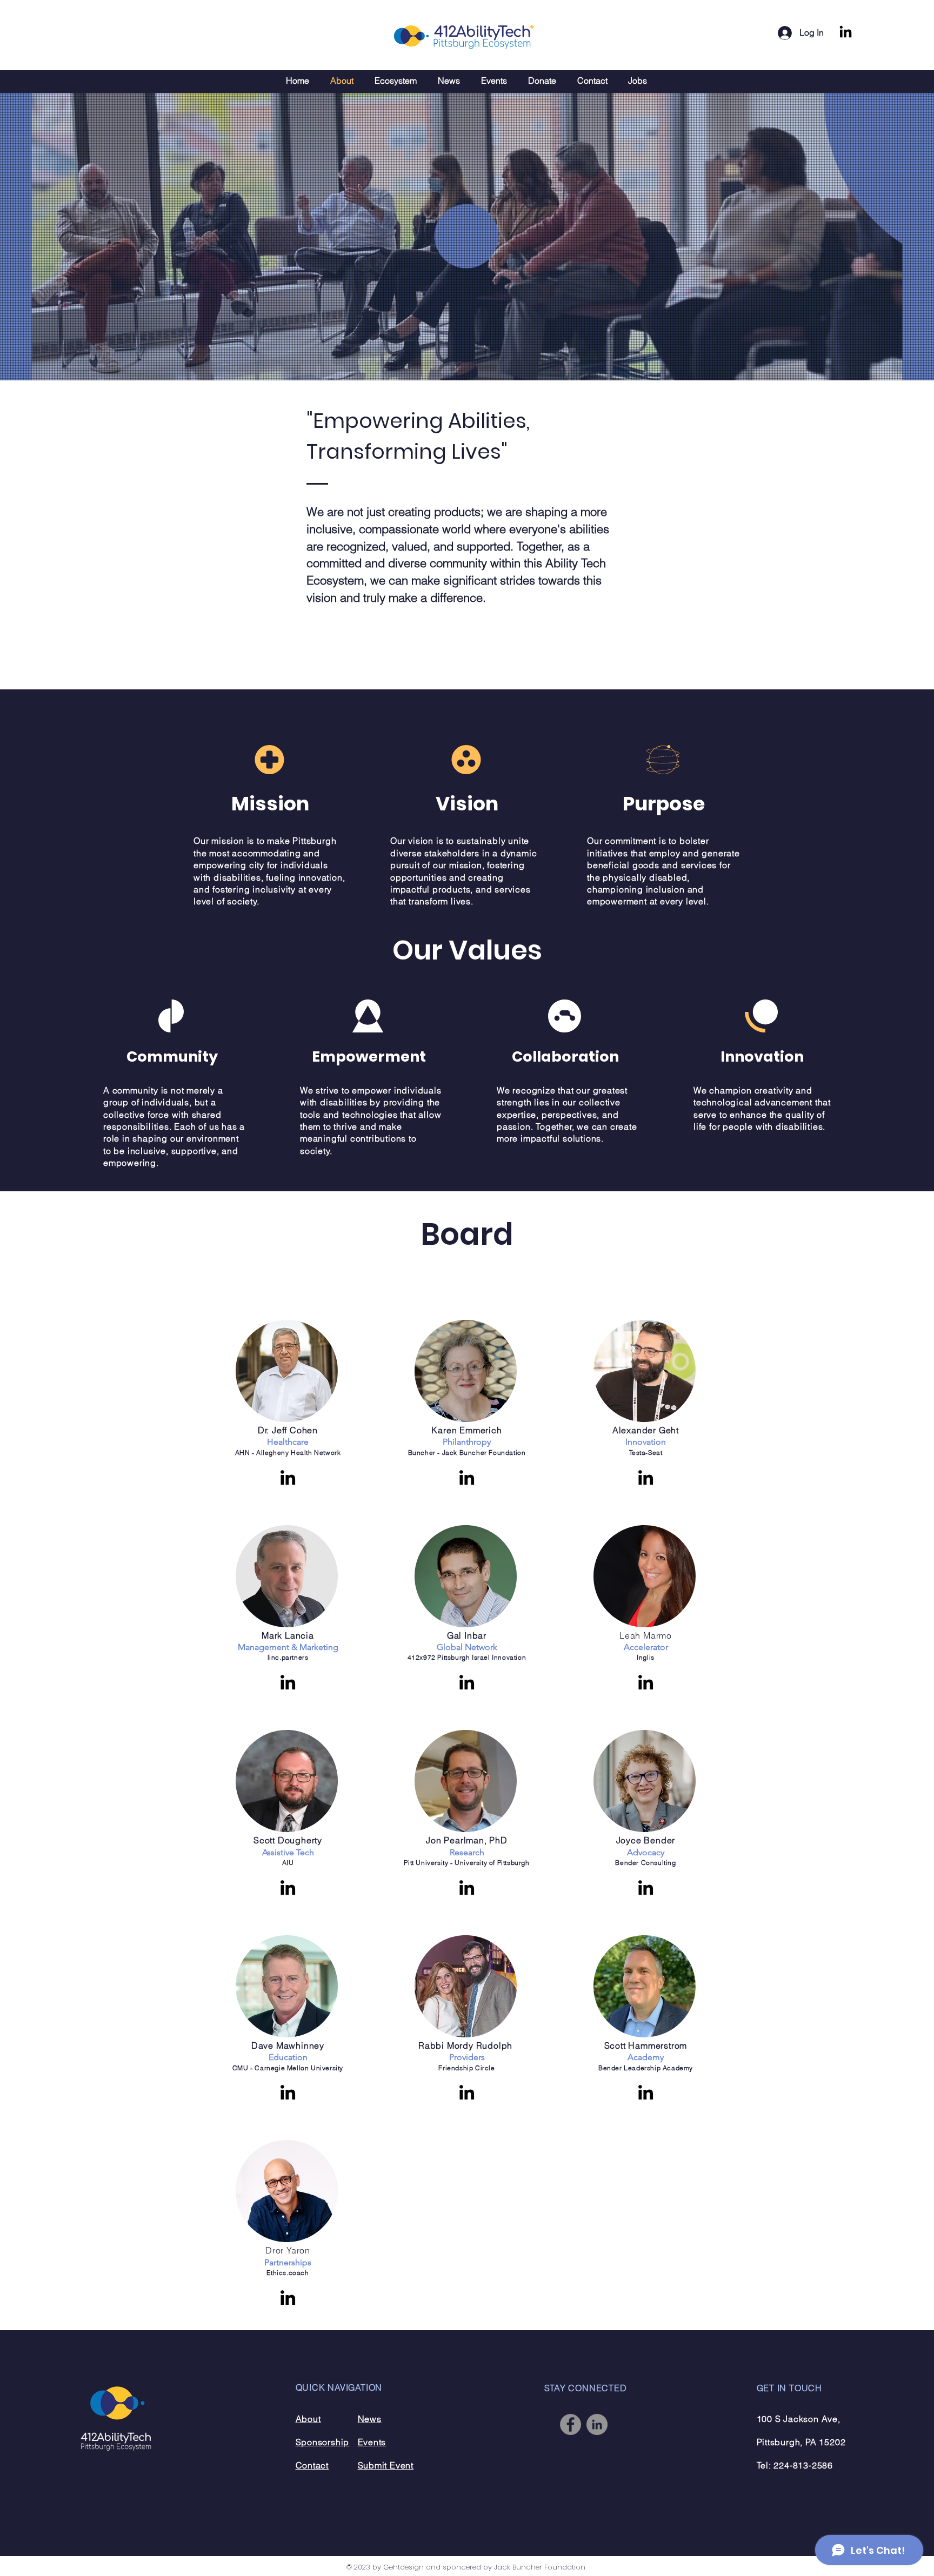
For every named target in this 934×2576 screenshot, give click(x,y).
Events (372, 2442)
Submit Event (386, 2465)
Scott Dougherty (288, 1840)
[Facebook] (571, 2424)
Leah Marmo (646, 1635)
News (370, 2419)
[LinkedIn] (846, 33)
